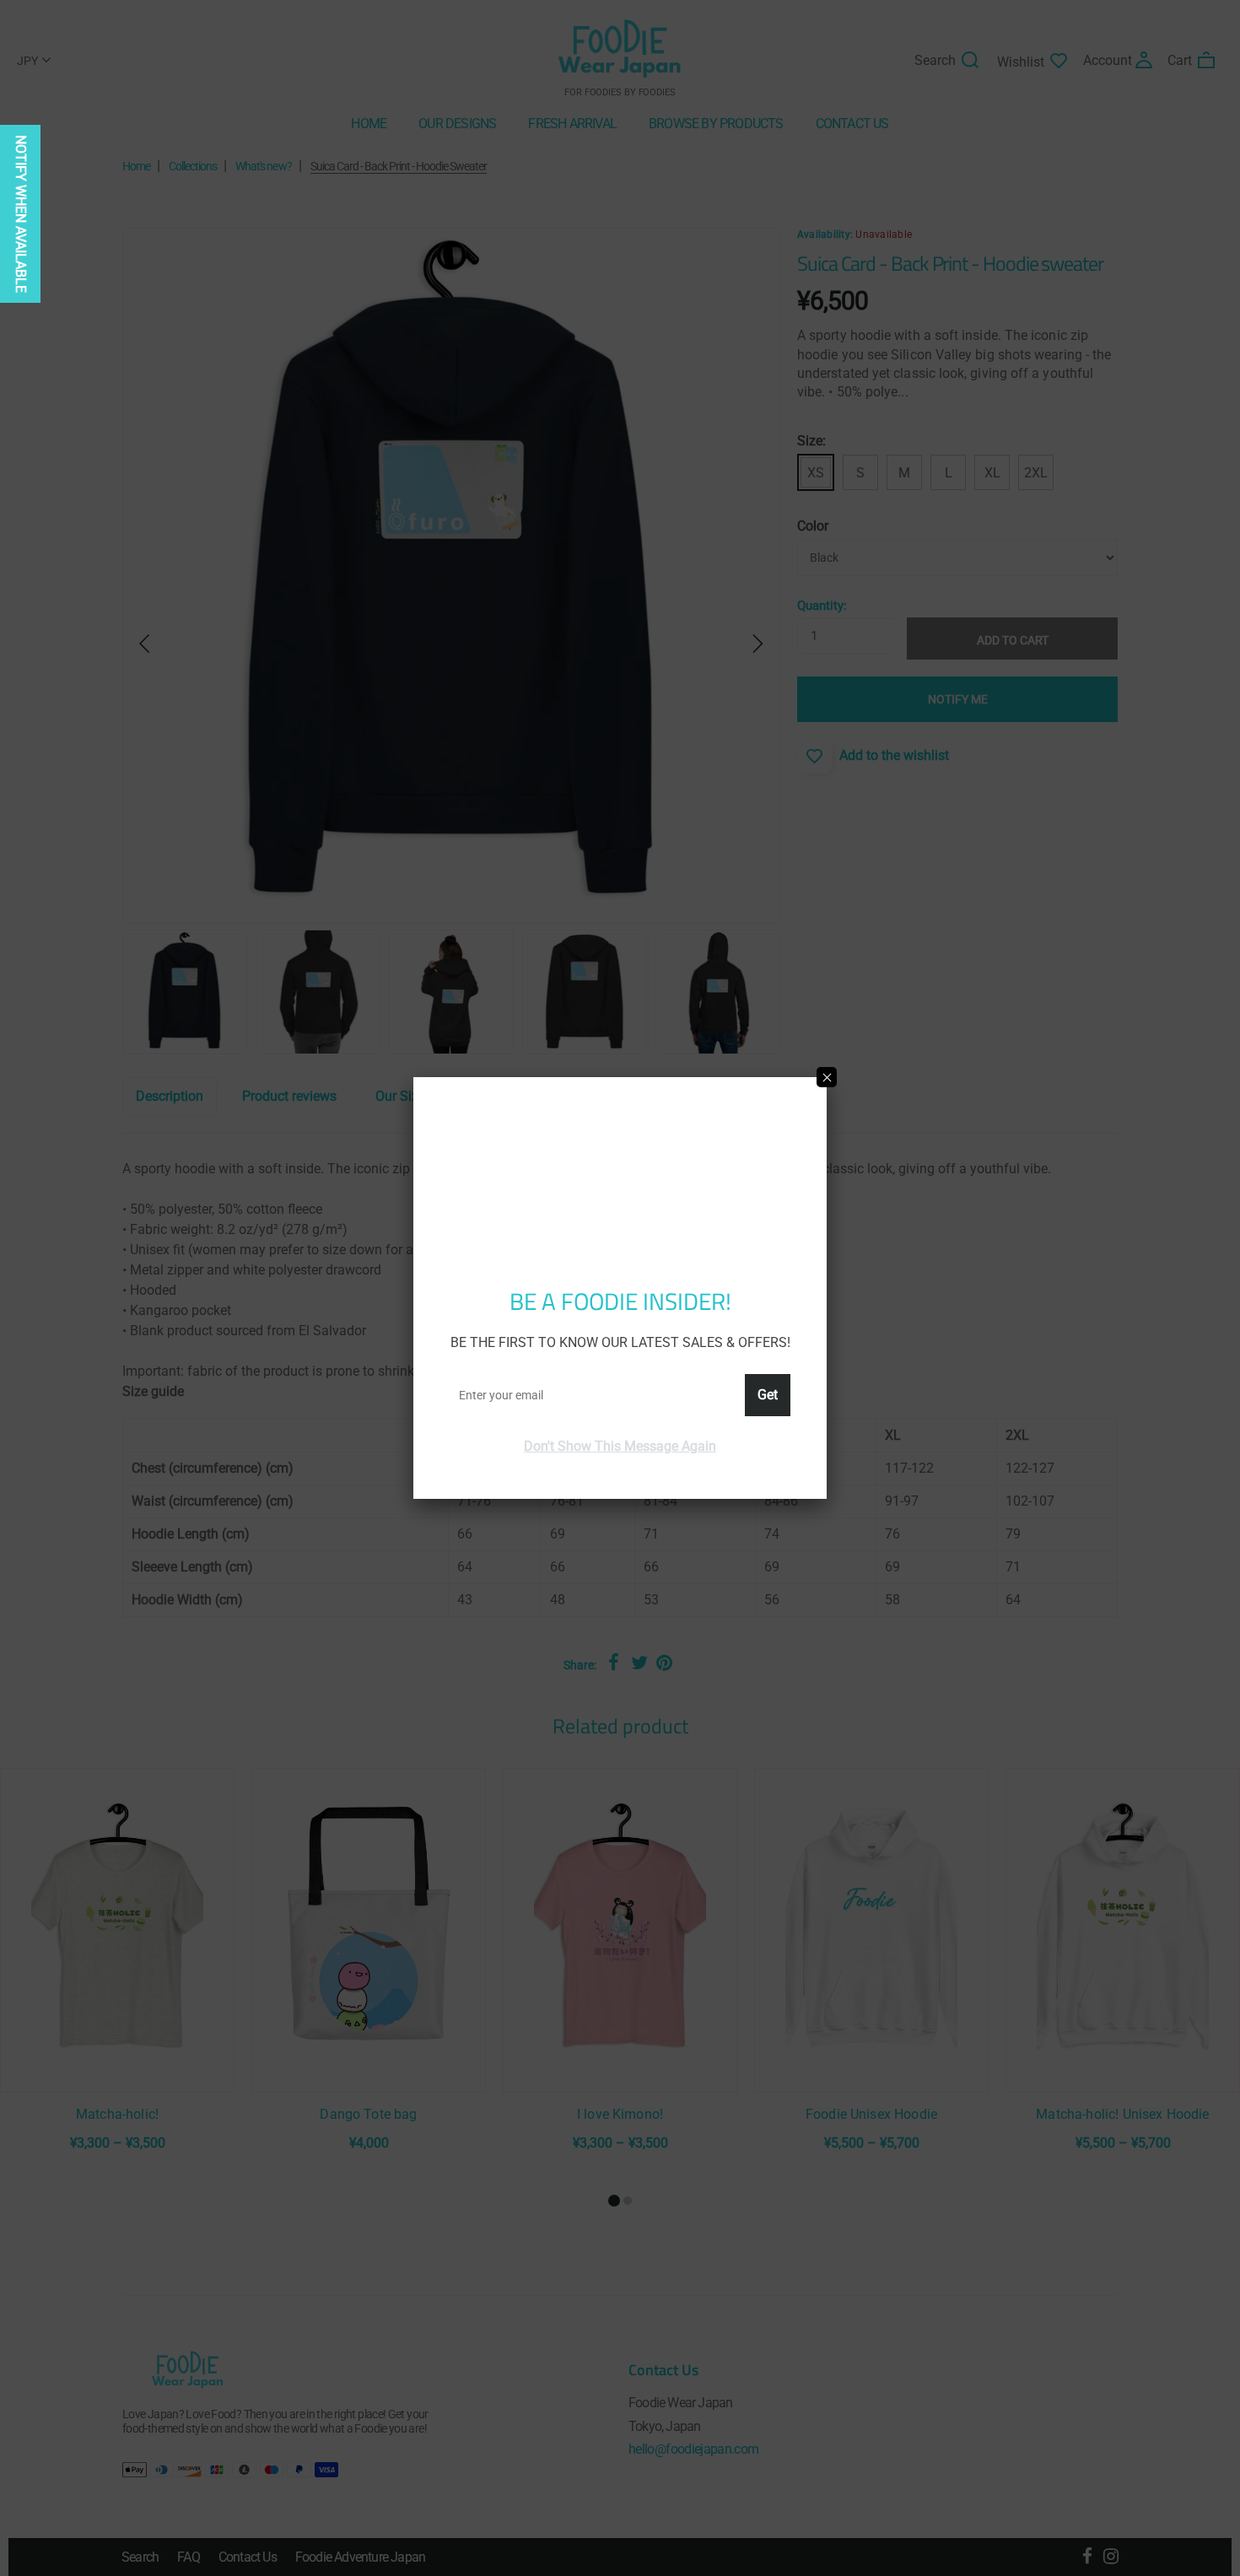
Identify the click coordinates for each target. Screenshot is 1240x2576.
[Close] (827, 1077)
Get (768, 1395)
